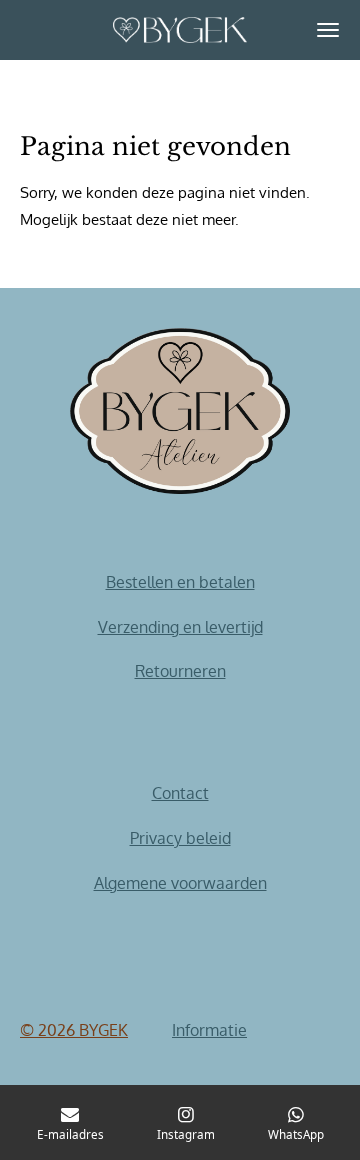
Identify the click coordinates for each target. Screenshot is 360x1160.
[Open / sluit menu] (328, 30)
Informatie (209, 1030)
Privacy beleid (180, 838)
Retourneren (180, 671)
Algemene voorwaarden (180, 883)
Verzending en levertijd (180, 627)
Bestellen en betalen (180, 582)
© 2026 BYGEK (74, 1030)
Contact (180, 793)
